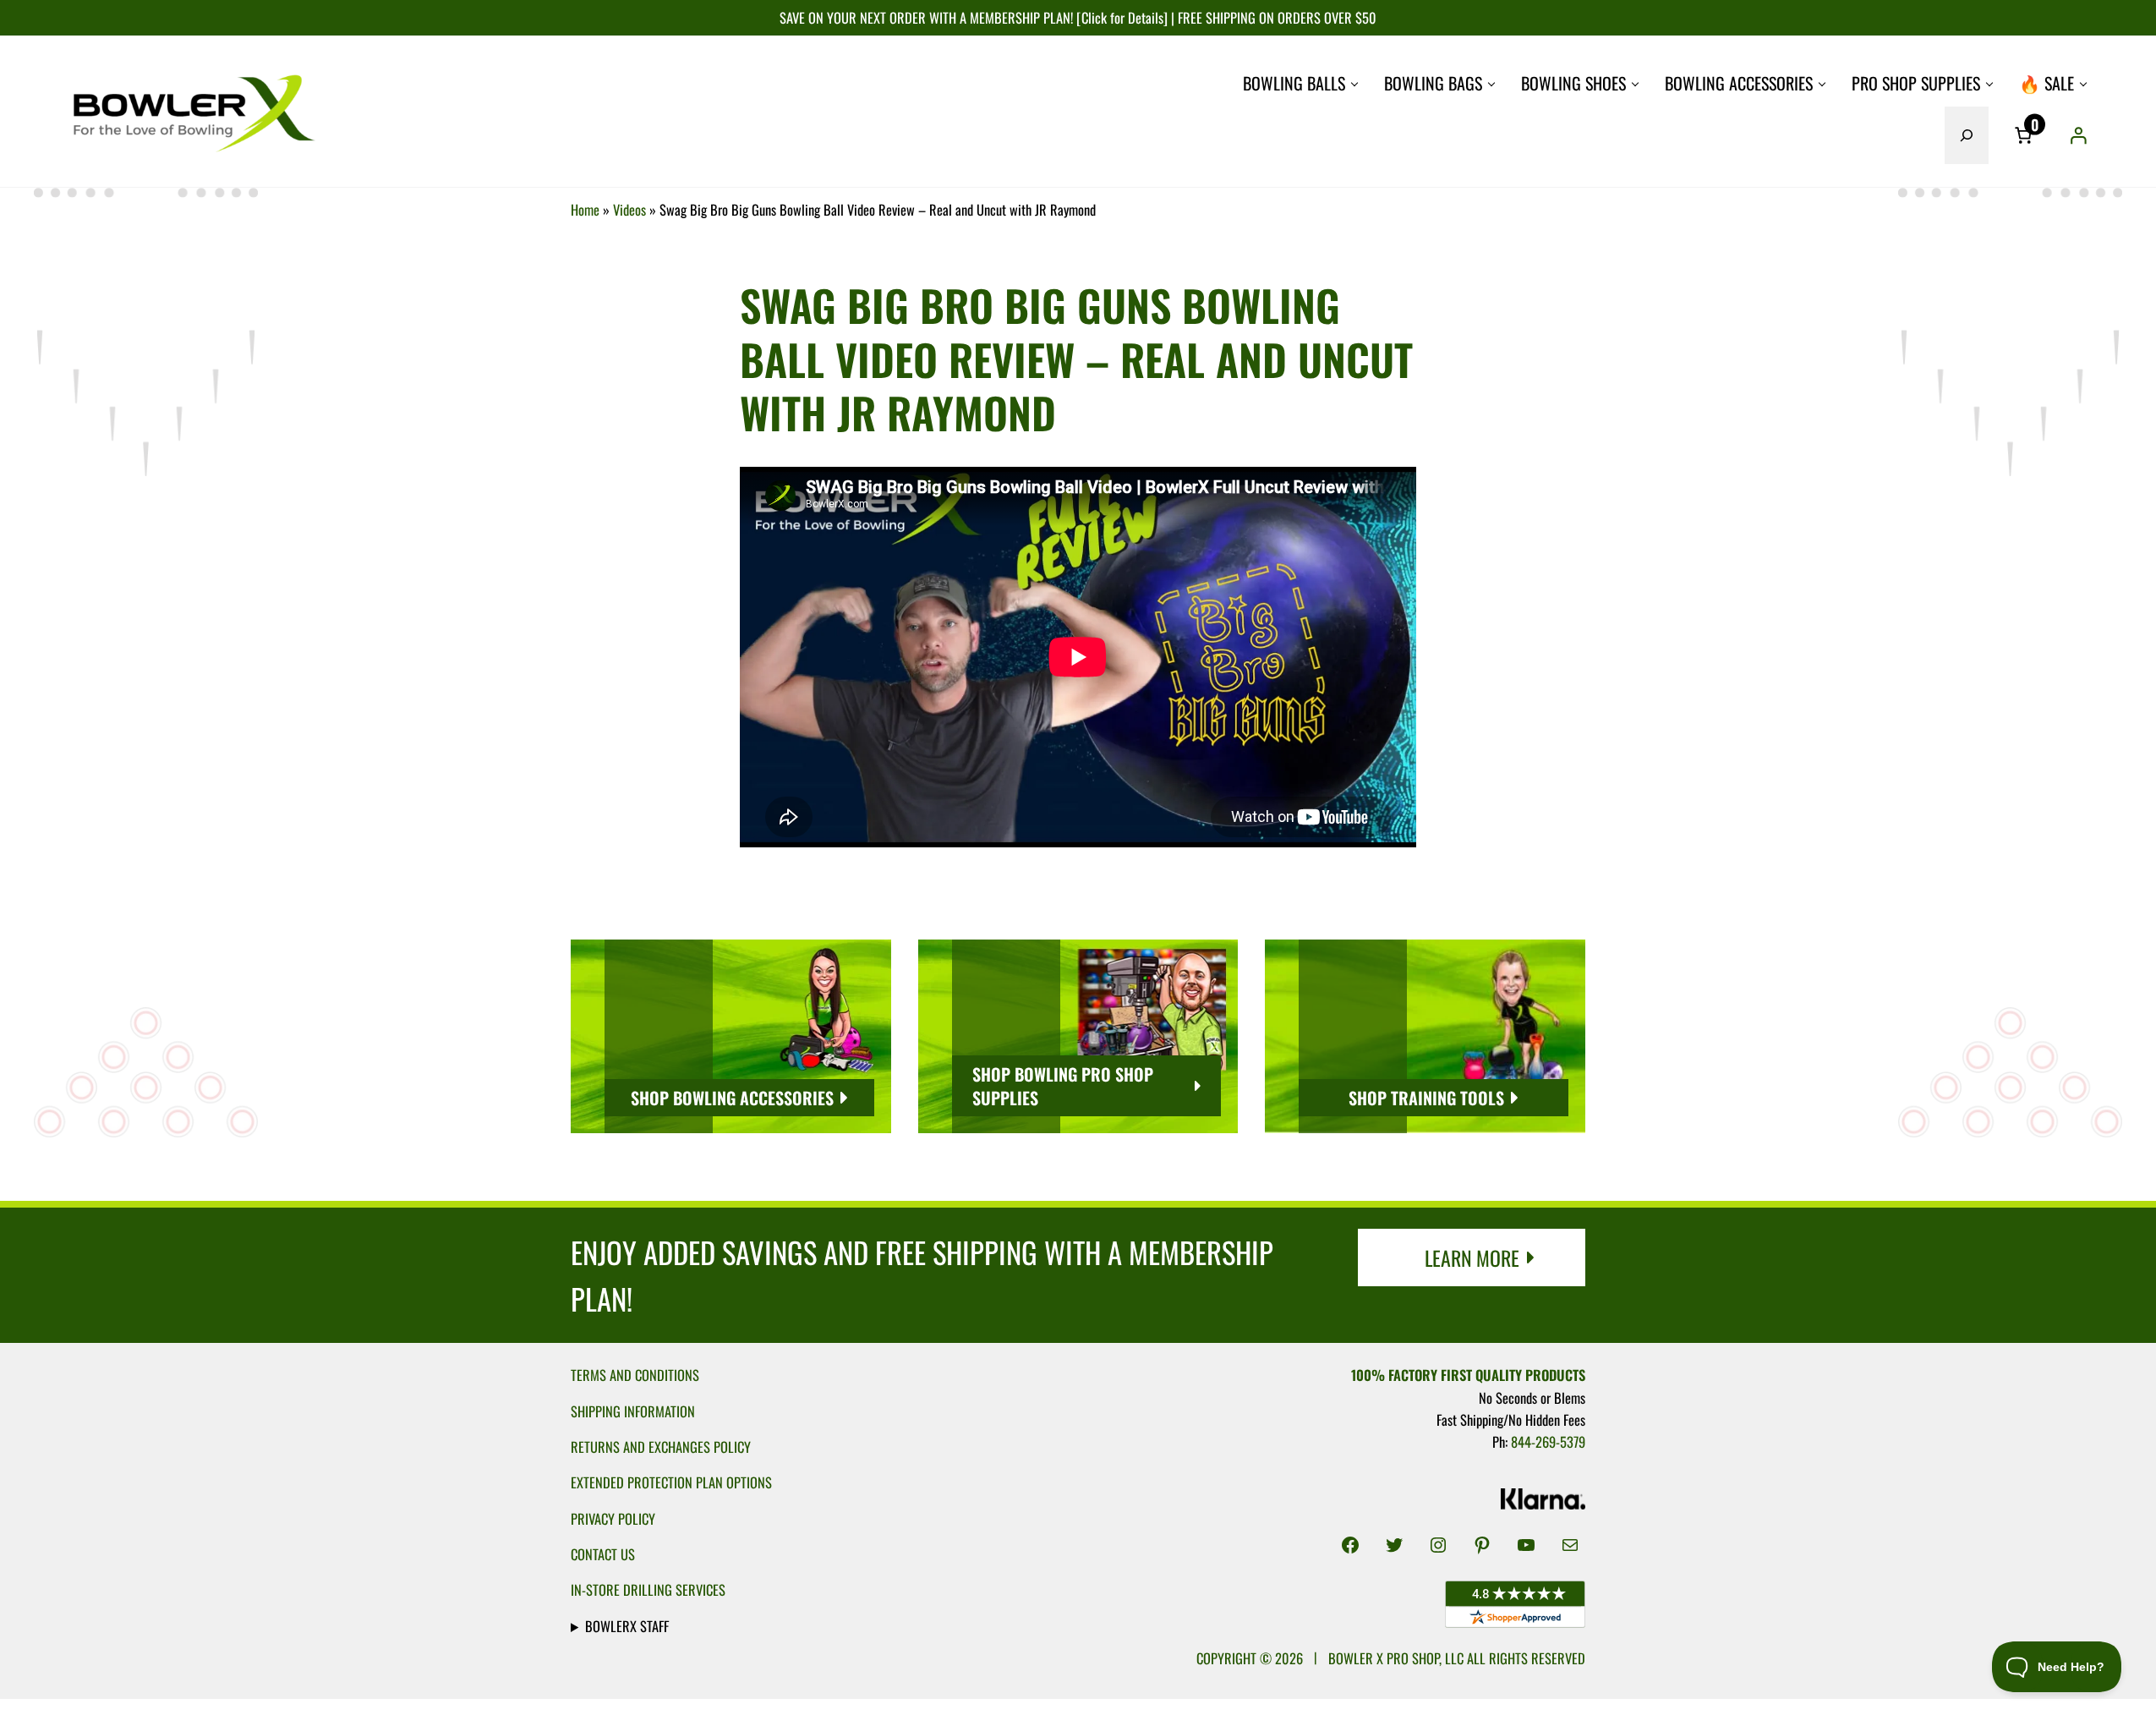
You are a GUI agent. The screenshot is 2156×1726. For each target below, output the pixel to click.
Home (585, 209)
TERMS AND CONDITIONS (635, 1375)
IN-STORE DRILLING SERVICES (648, 1589)
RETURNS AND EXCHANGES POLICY (661, 1447)
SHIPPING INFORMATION (633, 1411)
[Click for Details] (1120, 17)
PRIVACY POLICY (613, 1518)
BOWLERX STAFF (627, 1626)
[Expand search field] (1967, 135)
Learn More (1472, 1258)
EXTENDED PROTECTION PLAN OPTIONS (671, 1482)
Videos (629, 209)
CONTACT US (603, 1554)
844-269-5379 (1548, 1441)
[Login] (2078, 135)
